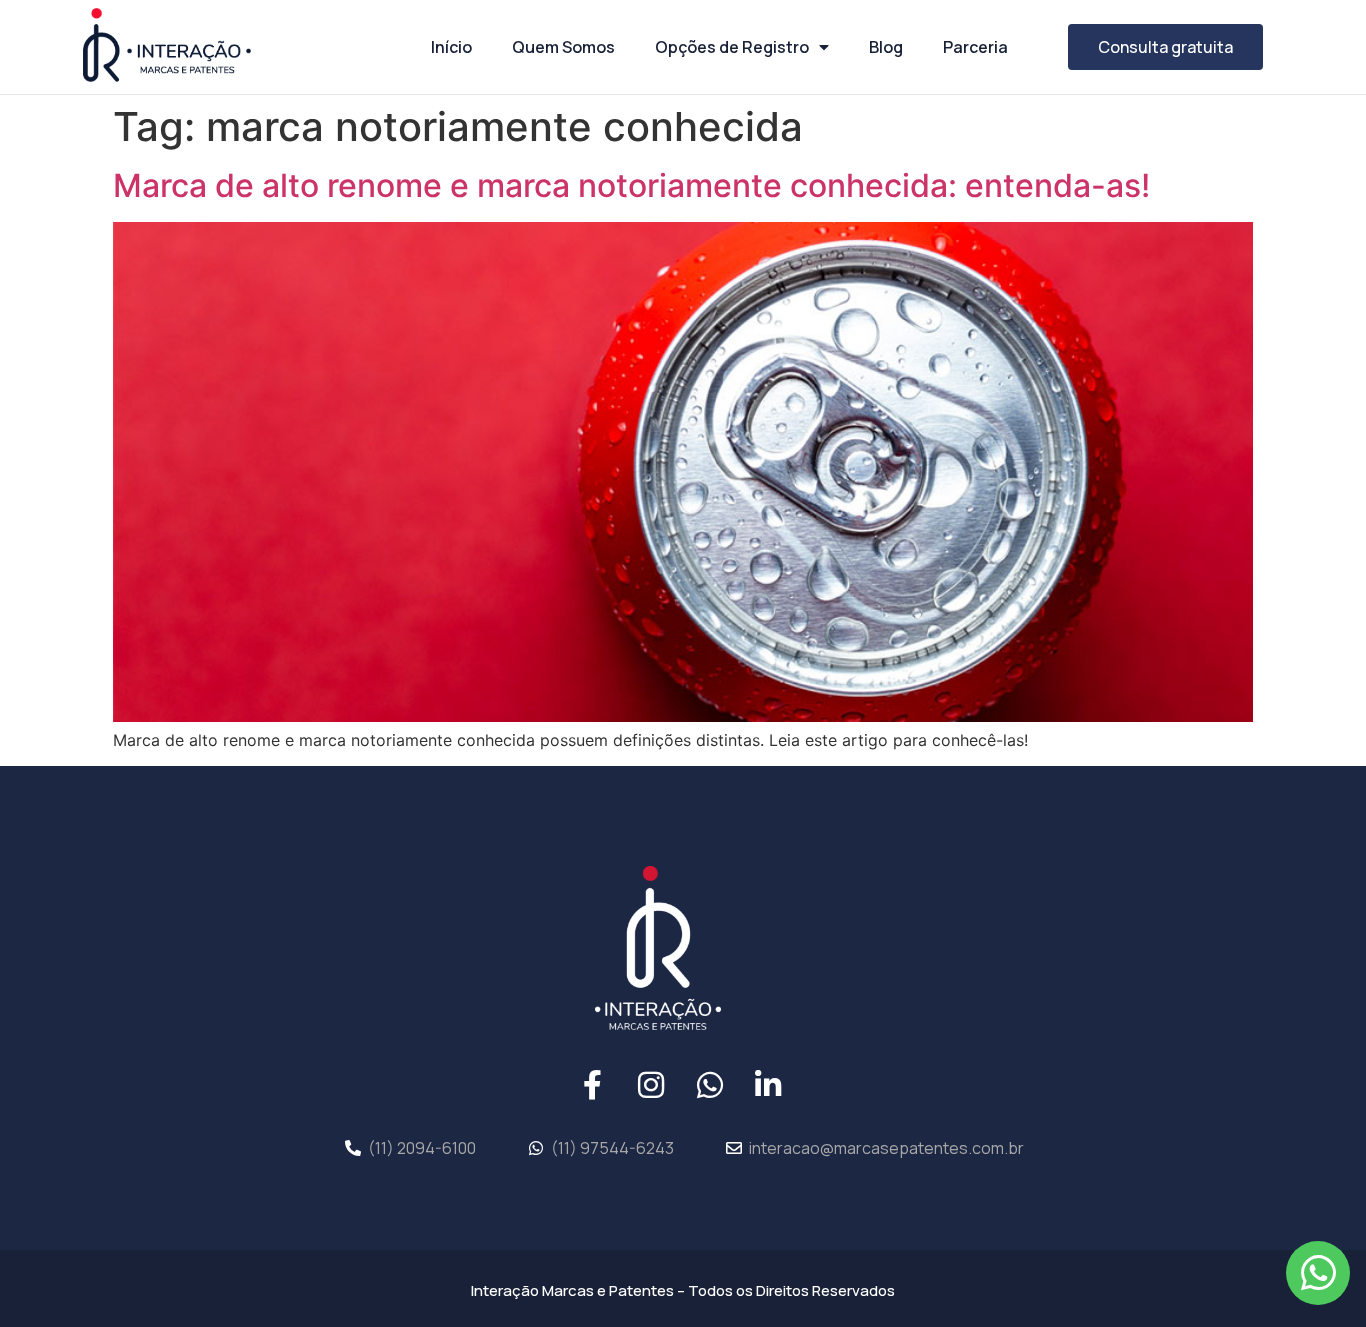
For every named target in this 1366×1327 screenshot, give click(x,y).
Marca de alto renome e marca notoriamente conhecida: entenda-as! (631, 185)
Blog (886, 47)
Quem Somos (563, 47)
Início (451, 47)
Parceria (975, 47)
